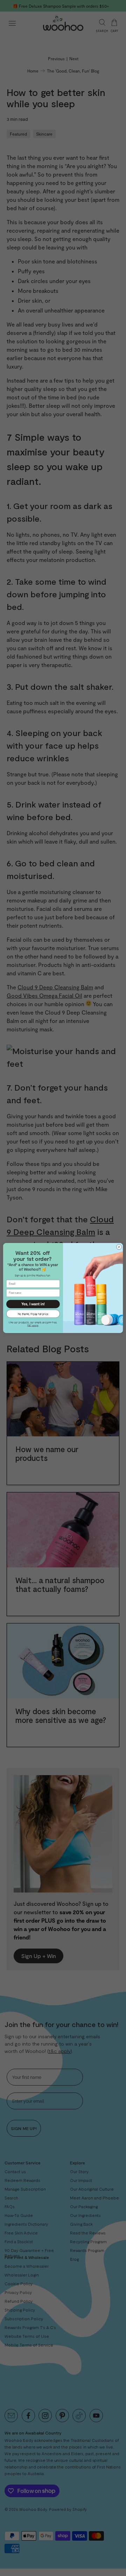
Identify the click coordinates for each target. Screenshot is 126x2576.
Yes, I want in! (33, 1304)
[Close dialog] (119, 1247)
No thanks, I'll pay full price (33, 1313)
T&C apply (33, 1325)
